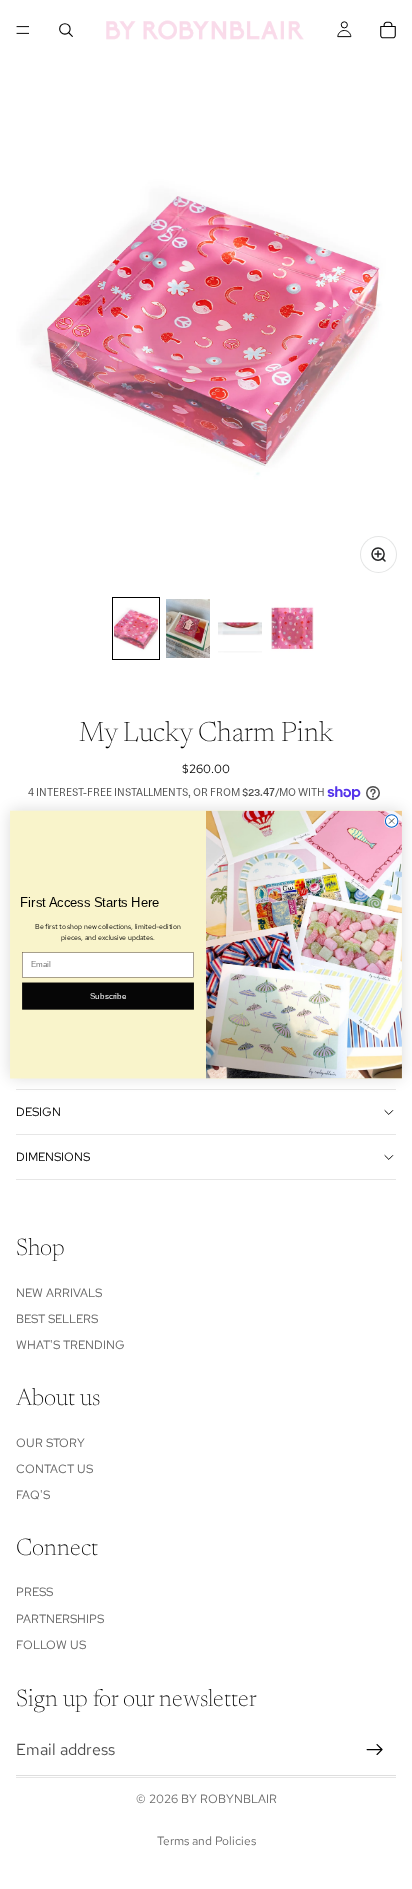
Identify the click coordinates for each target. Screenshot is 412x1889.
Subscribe (108, 995)
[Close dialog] (391, 821)
